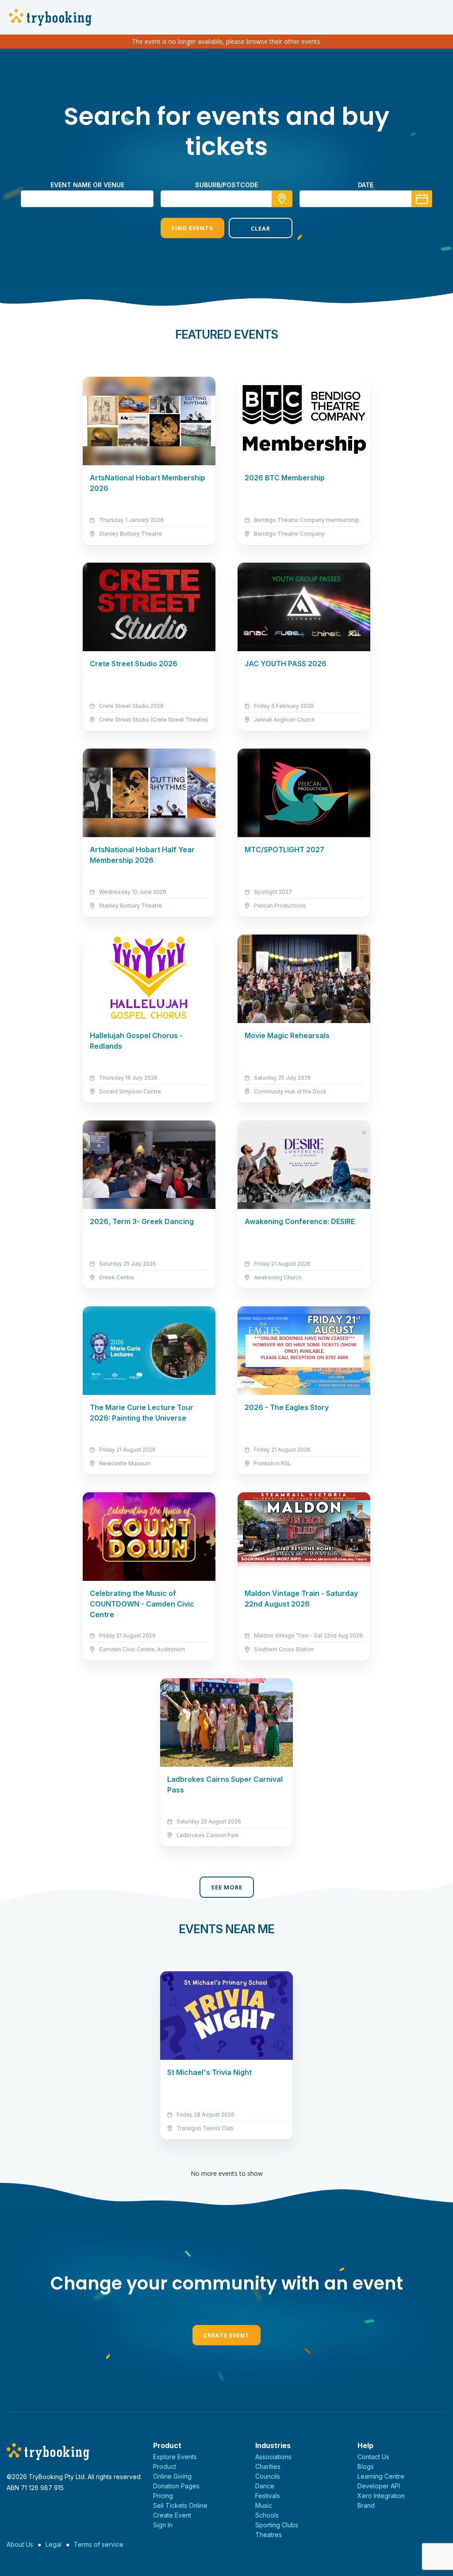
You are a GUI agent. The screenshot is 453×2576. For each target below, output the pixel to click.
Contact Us (373, 2457)
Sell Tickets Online (180, 2505)
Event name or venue (87, 185)
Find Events (192, 228)
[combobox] (226, 199)
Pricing (163, 2496)
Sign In (163, 2525)
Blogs (366, 2466)
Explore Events (175, 2457)
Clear (261, 228)
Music (264, 2505)
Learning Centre (381, 2476)
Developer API (379, 2486)
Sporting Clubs (277, 2525)
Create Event (226, 2335)
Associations (273, 2457)
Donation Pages (176, 2486)
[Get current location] (282, 199)
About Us (20, 2544)
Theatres (269, 2535)
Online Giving (172, 2476)
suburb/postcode (226, 185)
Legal (54, 2544)
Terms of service (99, 2544)
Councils (268, 2476)
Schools (267, 2515)
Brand (366, 2505)
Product (165, 2466)
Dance (265, 2486)
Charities (268, 2466)
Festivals (268, 2496)
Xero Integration (381, 2496)
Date (366, 185)
